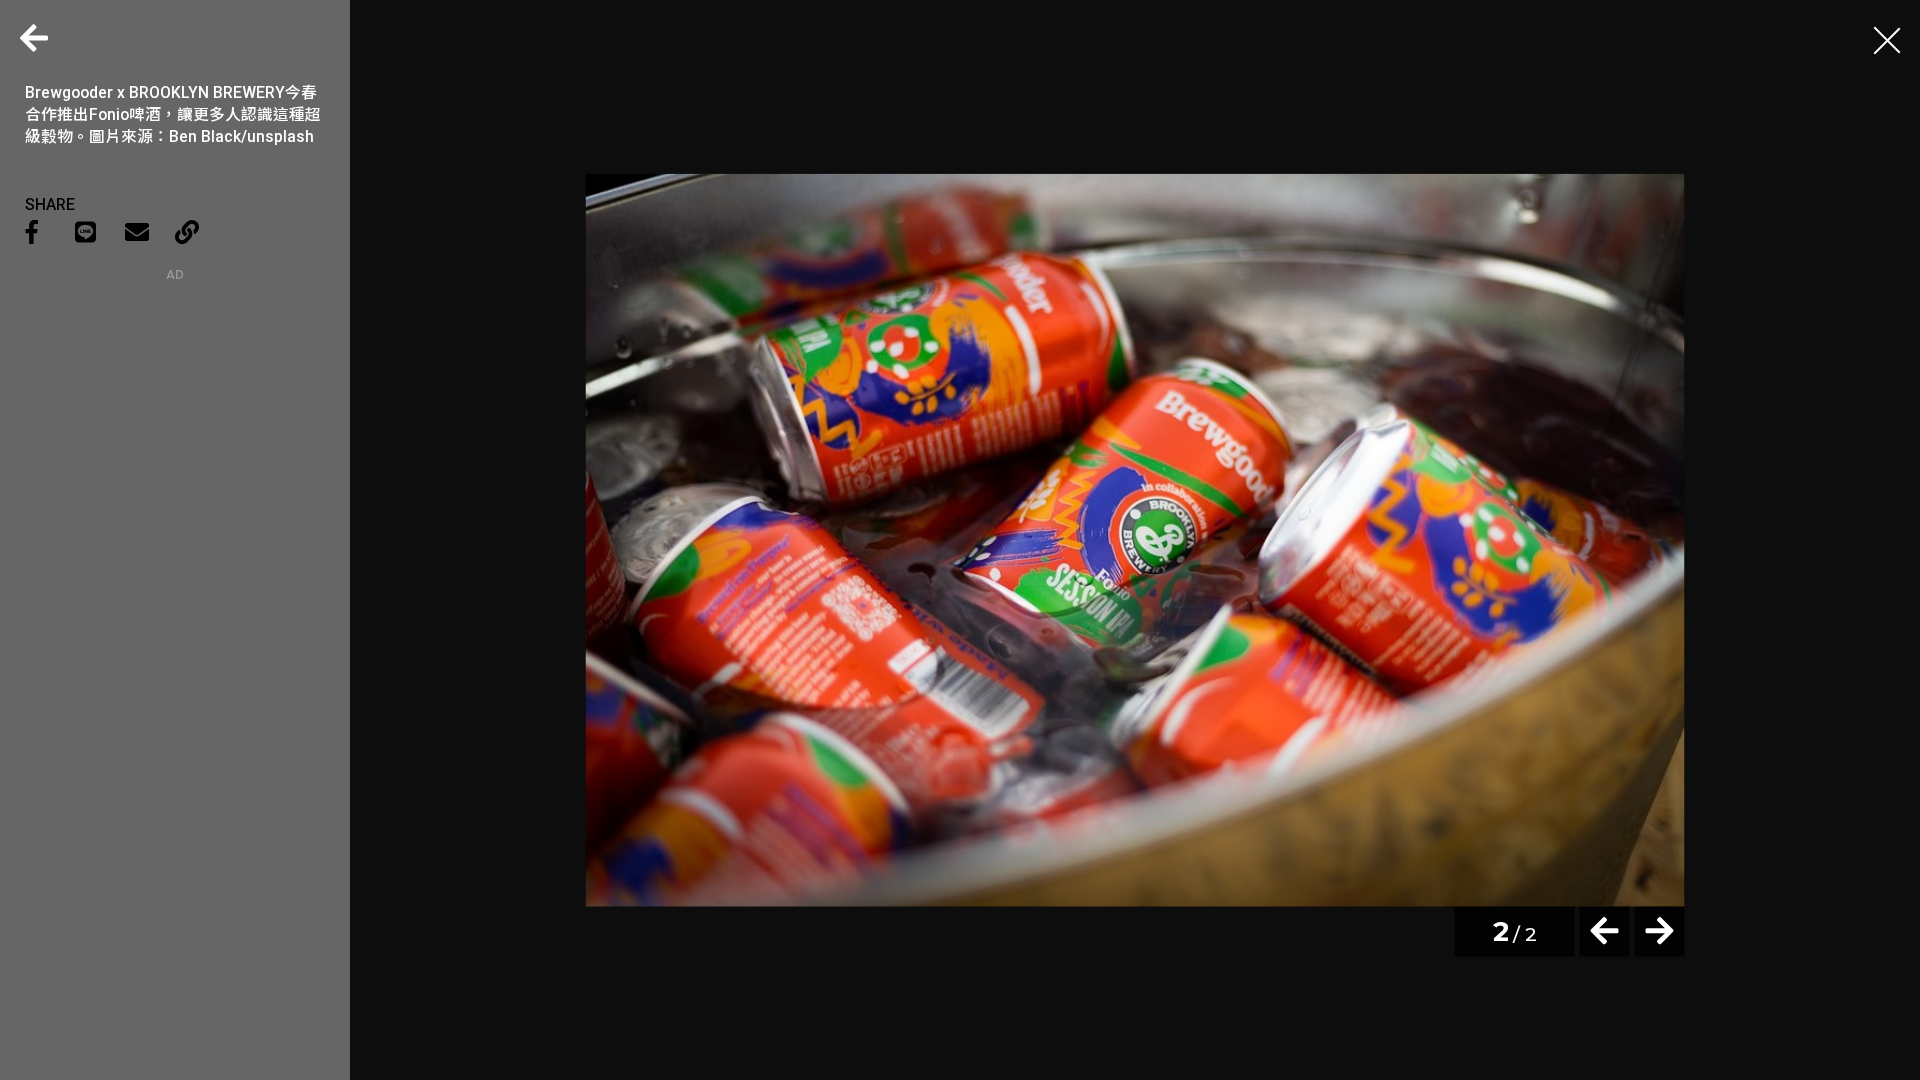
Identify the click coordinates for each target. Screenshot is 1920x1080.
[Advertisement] (175, 407)
